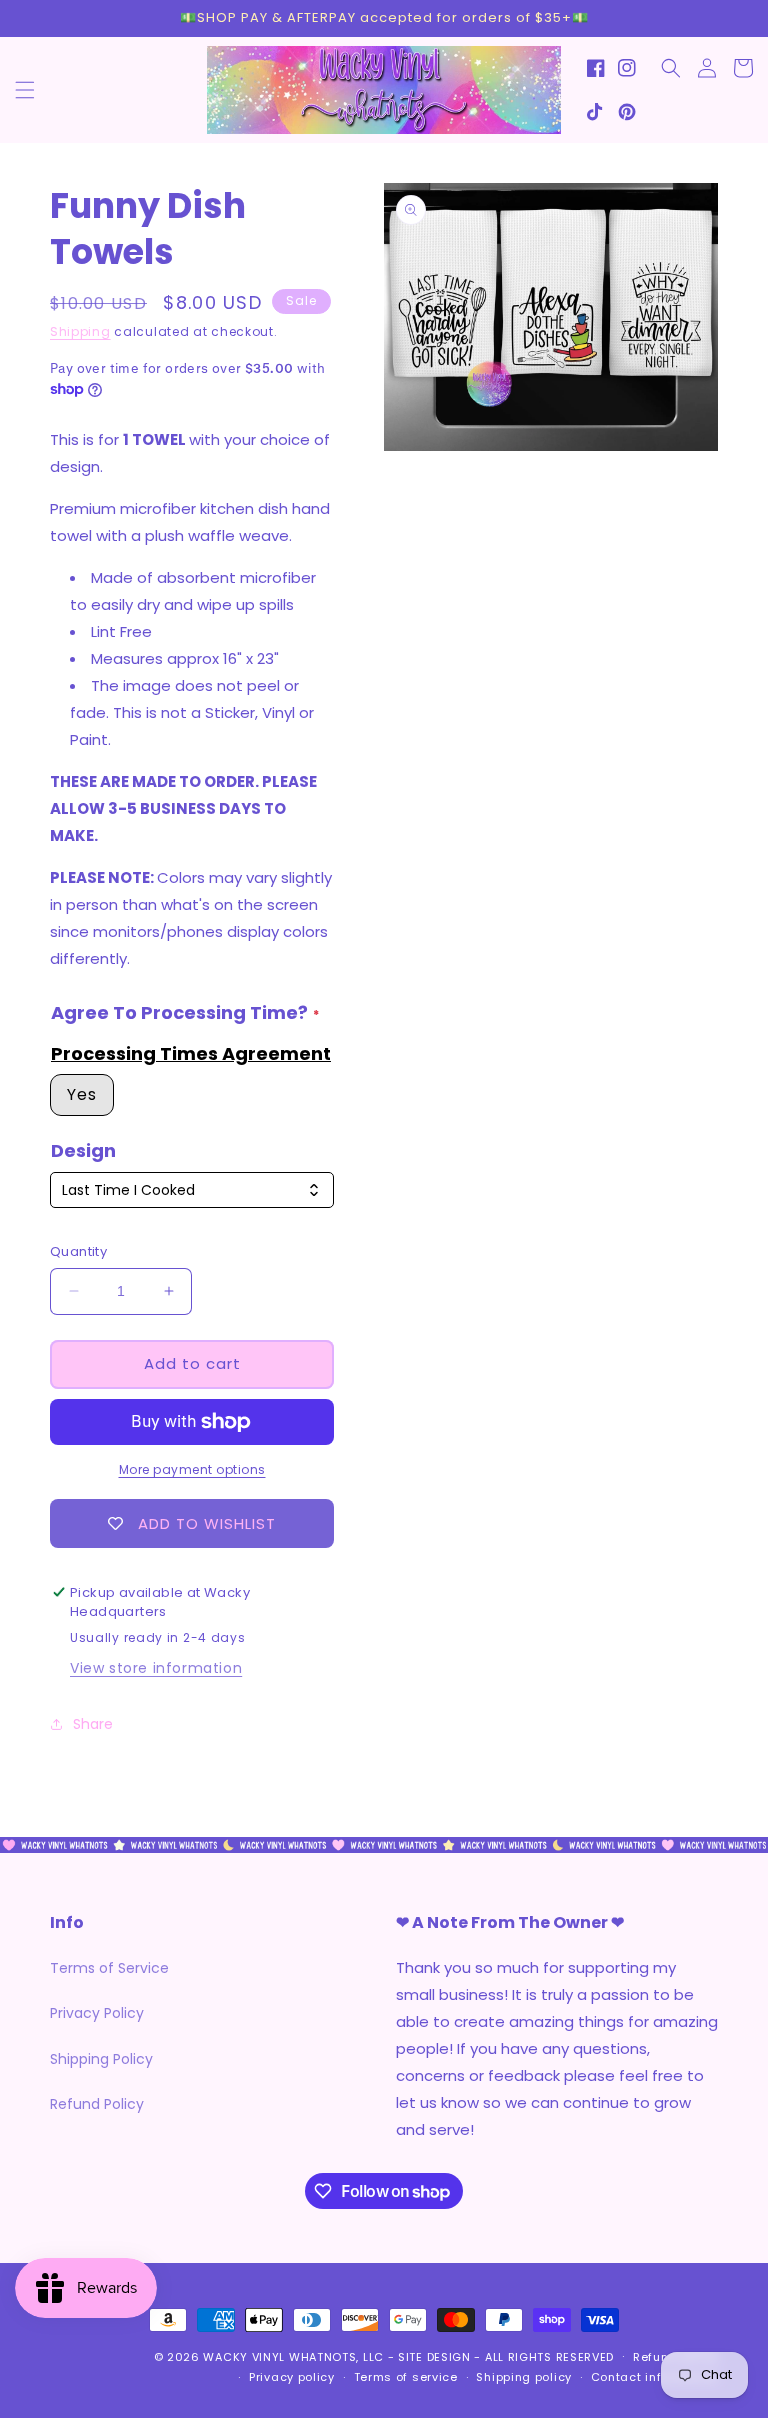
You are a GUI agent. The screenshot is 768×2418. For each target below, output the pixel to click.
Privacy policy (292, 2377)
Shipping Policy (101, 2059)
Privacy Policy (97, 2013)
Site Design (434, 2357)
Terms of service (406, 2377)
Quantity (78, 1251)
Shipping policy (524, 2377)
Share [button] (93, 1724)
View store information (156, 1668)
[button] (25, 90)
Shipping (80, 331)
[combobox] (192, 1190)
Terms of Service (109, 1968)
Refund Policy (97, 2104)
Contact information (654, 2377)
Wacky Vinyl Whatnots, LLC (293, 2357)
